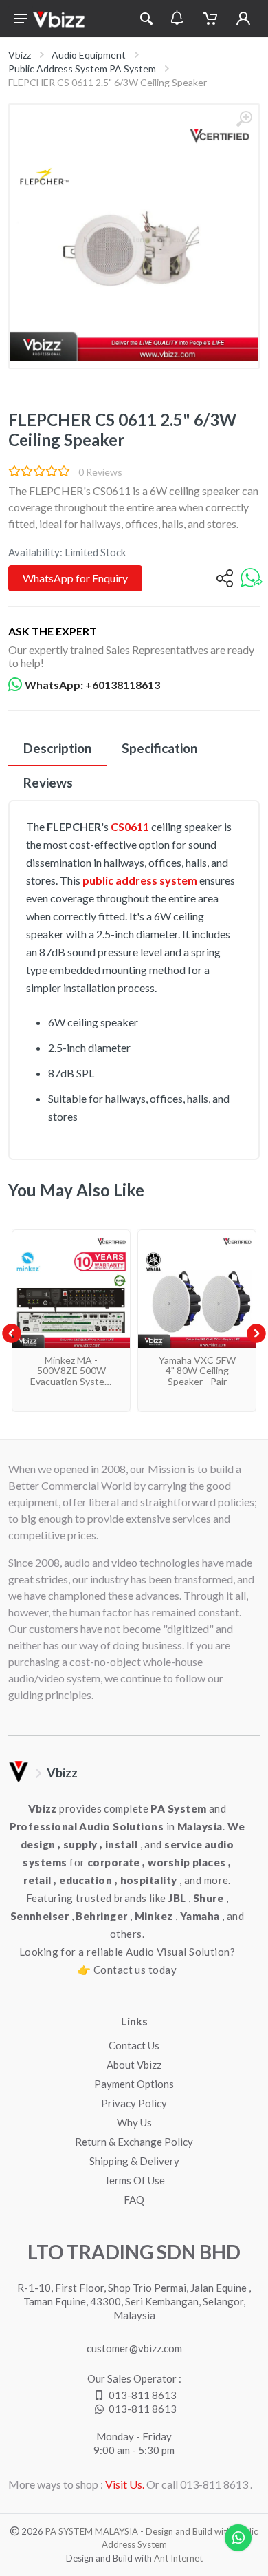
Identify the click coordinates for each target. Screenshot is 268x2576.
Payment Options (134, 2084)
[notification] (177, 19)
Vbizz (20, 55)
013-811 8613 (143, 2395)
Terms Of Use (134, 2180)
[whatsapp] (252, 579)
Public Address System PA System (82, 68)
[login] (243, 19)
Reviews (48, 782)
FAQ (134, 2199)
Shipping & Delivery (134, 2161)
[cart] (210, 19)
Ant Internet (178, 2558)
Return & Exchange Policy (134, 2142)
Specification (159, 748)
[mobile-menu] (21, 19)
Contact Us (134, 2045)
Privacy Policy (134, 2103)
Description (57, 748)
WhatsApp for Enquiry (75, 578)
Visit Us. (125, 2484)
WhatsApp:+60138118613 (92, 685)
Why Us (134, 2122)
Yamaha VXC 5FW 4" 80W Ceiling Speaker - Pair (197, 1371)
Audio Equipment (89, 55)
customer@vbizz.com (134, 2348)
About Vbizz (134, 2065)
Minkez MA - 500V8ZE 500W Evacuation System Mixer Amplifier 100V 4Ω (71, 1381)
